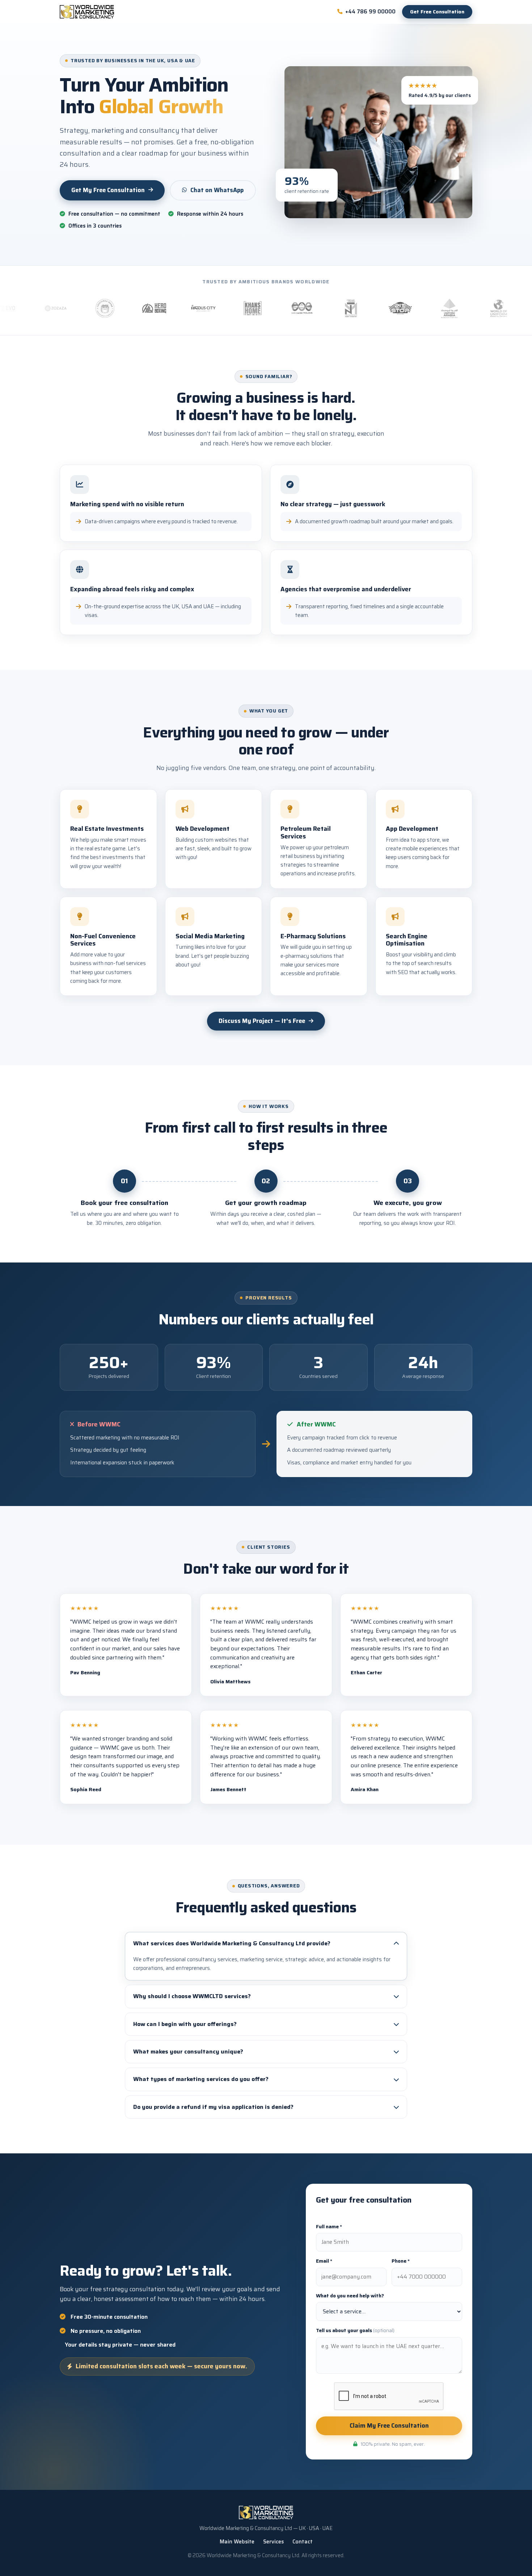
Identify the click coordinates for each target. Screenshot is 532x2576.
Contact (303, 2542)
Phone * (401, 2261)
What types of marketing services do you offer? (201, 2079)
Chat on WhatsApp (217, 190)
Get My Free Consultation (108, 190)
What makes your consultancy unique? (188, 2052)
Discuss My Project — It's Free (262, 1021)
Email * (324, 2261)
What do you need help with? (350, 2296)
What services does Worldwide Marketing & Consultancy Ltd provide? (232, 1943)
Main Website (237, 2542)
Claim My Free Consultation (389, 2425)
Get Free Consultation (437, 12)
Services (273, 2542)
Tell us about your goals (355, 2330)
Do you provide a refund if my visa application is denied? (213, 2107)
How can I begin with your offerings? (185, 2024)
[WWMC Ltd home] (87, 12)
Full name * (329, 2227)
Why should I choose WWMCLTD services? (192, 1996)
